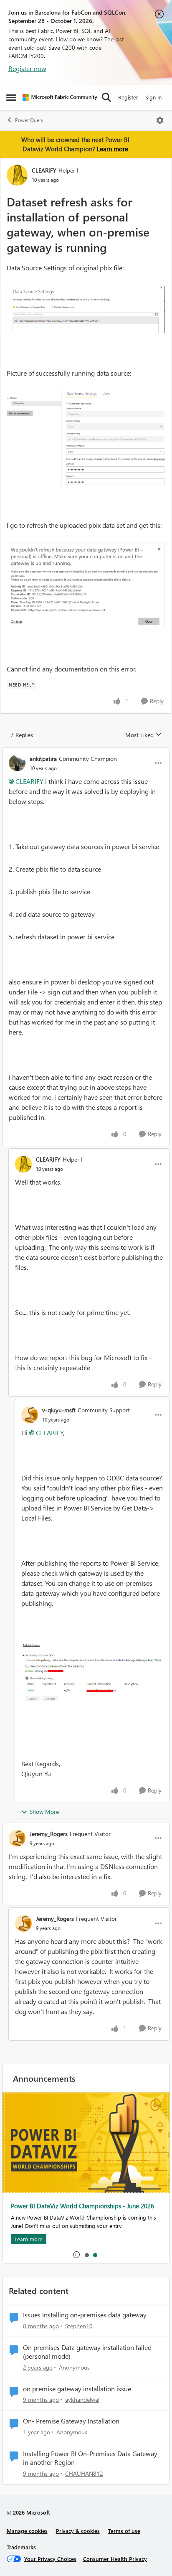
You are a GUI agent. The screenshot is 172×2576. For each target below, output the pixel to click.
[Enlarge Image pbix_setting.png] (86, 309)
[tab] (86, 2255)
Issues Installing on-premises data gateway (85, 2315)
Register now (27, 68)
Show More (44, 1812)
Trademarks (21, 2547)
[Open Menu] (160, 120)
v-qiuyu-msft (59, 1410)
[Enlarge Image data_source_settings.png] (86, 438)
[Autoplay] (76, 2255)
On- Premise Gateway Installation (71, 2421)
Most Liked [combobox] (143, 735)
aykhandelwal (82, 2399)
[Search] (106, 97)
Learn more (113, 149)
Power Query (29, 120)
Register (128, 97)
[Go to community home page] (60, 97)
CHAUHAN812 (84, 2473)
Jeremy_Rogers (49, 1834)
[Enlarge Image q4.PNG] (92, 1672)
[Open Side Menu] (11, 97)
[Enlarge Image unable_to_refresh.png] (86, 586)
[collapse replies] (86, 752)
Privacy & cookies (78, 2531)
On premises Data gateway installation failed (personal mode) (87, 2352)
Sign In (153, 97)
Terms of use (124, 2531)
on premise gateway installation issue (77, 2389)
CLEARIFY (44, 170)
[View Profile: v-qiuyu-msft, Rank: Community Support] (30, 1415)
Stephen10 (79, 2326)
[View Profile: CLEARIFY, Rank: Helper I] (17, 175)
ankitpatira (43, 759)
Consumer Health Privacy (115, 2559)
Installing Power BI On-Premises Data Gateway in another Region (90, 2458)
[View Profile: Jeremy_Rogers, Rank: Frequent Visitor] (17, 1838)
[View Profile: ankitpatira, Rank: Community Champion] (17, 763)
